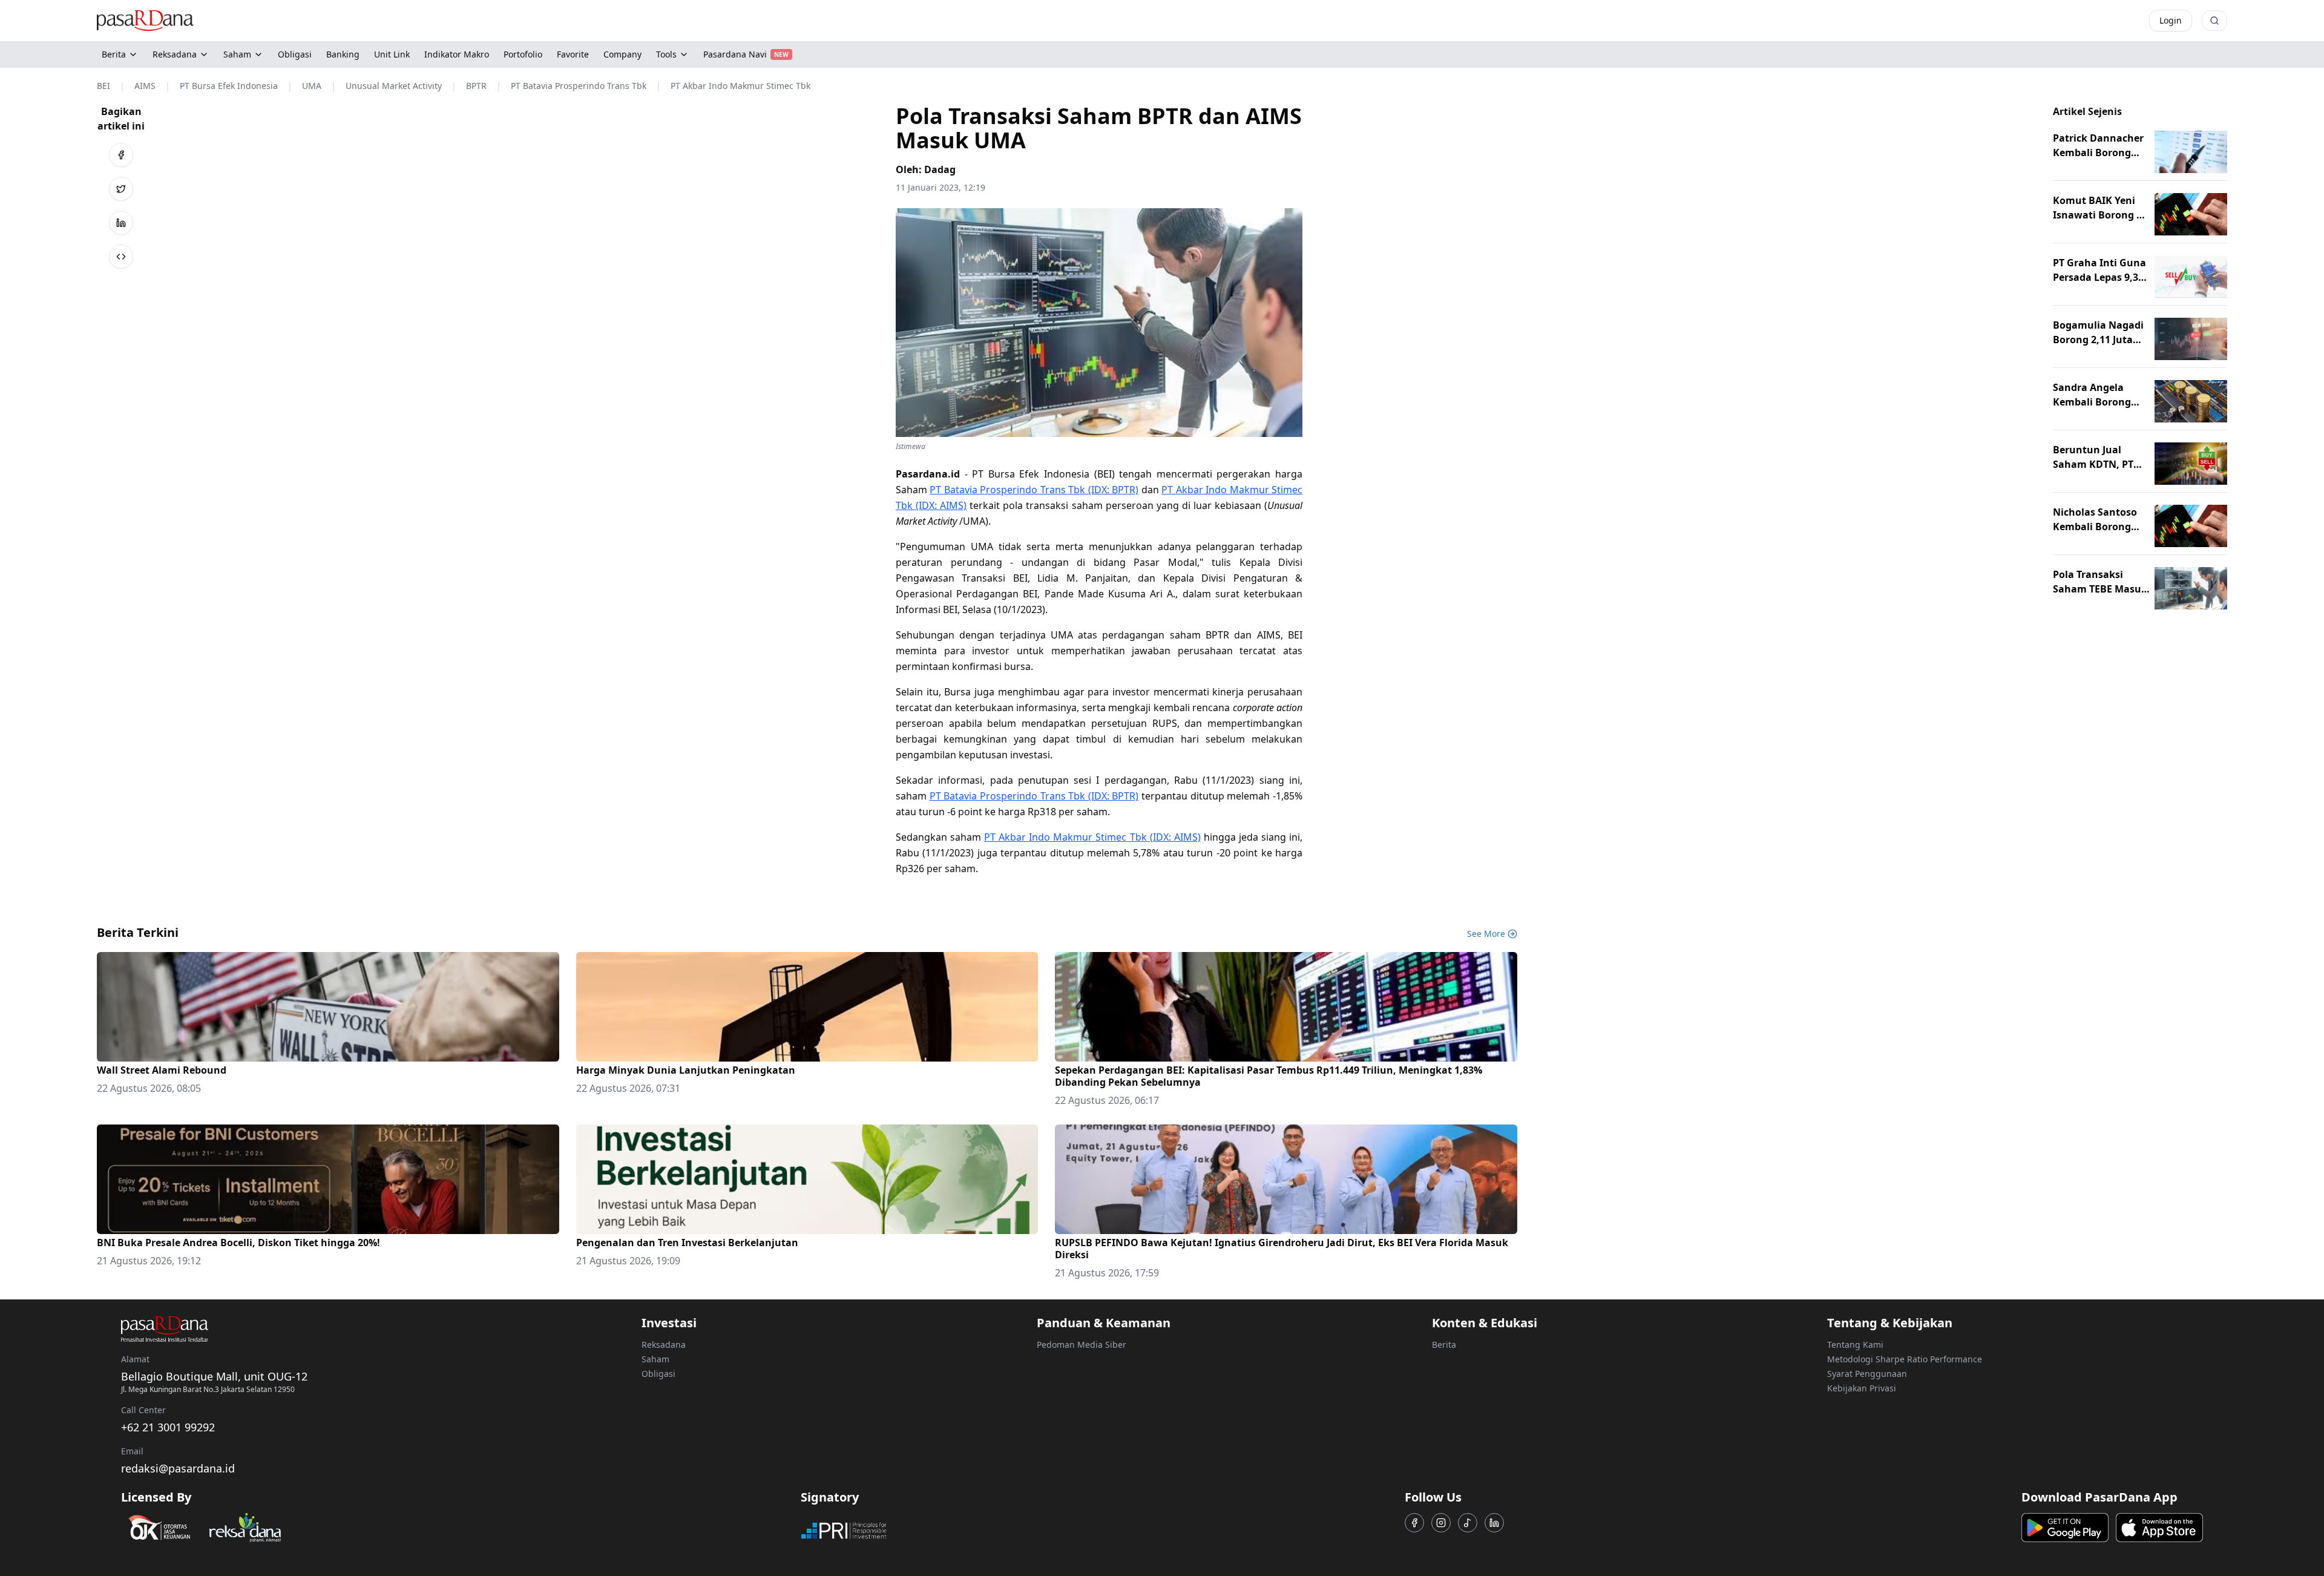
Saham (237, 54)
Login (2171, 20)
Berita (114, 54)
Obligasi (658, 1374)
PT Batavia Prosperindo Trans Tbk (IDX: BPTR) (1034, 490)
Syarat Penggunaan (1867, 1374)
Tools (666, 54)
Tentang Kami (1855, 1345)
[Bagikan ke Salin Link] (121, 257)
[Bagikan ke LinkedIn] (121, 223)
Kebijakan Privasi (1862, 1388)
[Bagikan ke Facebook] (121, 155)
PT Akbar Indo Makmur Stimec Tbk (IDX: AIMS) (1092, 837)
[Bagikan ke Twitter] (121, 189)
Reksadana (175, 54)
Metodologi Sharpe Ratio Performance (1905, 1359)
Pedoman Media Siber (1082, 1345)
